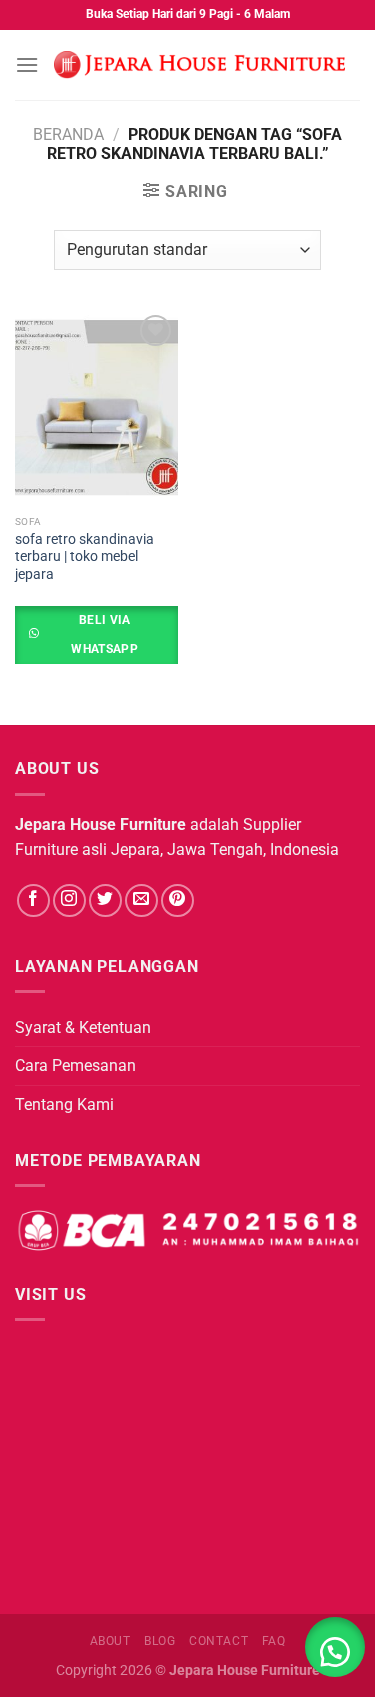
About (110, 1641)
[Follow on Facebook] (33, 900)
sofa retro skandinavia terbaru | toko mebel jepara (84, 556)
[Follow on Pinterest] (177, 900)
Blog (159, 1641)
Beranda (68, 134)
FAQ (274, 1641)
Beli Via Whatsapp (104, 634)
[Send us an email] (141, 900)
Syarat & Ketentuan (83, 1027)
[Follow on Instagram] (69, 900)
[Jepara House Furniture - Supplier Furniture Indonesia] (199, 64)
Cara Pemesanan (75, 1065)
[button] (335, 1647)
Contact (218, 1641)
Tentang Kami (64, 1104)
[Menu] (27, 64)
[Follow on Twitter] (105, 900)
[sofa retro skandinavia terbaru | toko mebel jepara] (96, 407)
